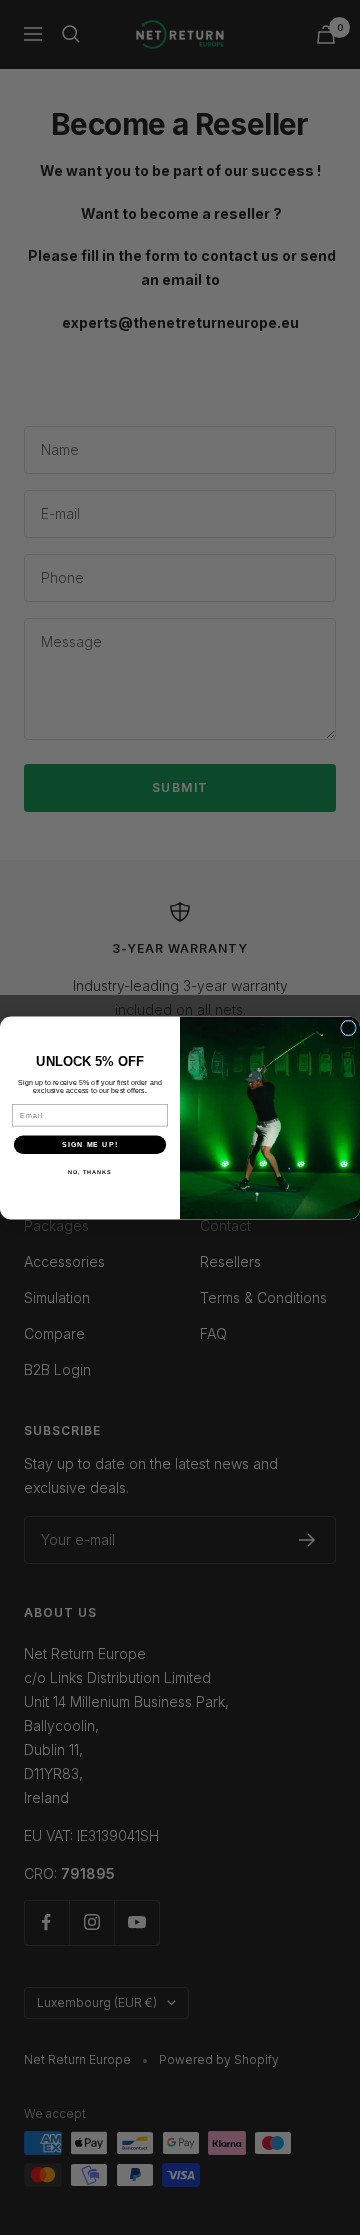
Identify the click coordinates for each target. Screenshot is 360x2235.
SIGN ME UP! (90, 1144)
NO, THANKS (90, 1172)
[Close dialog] (349, 1028)
